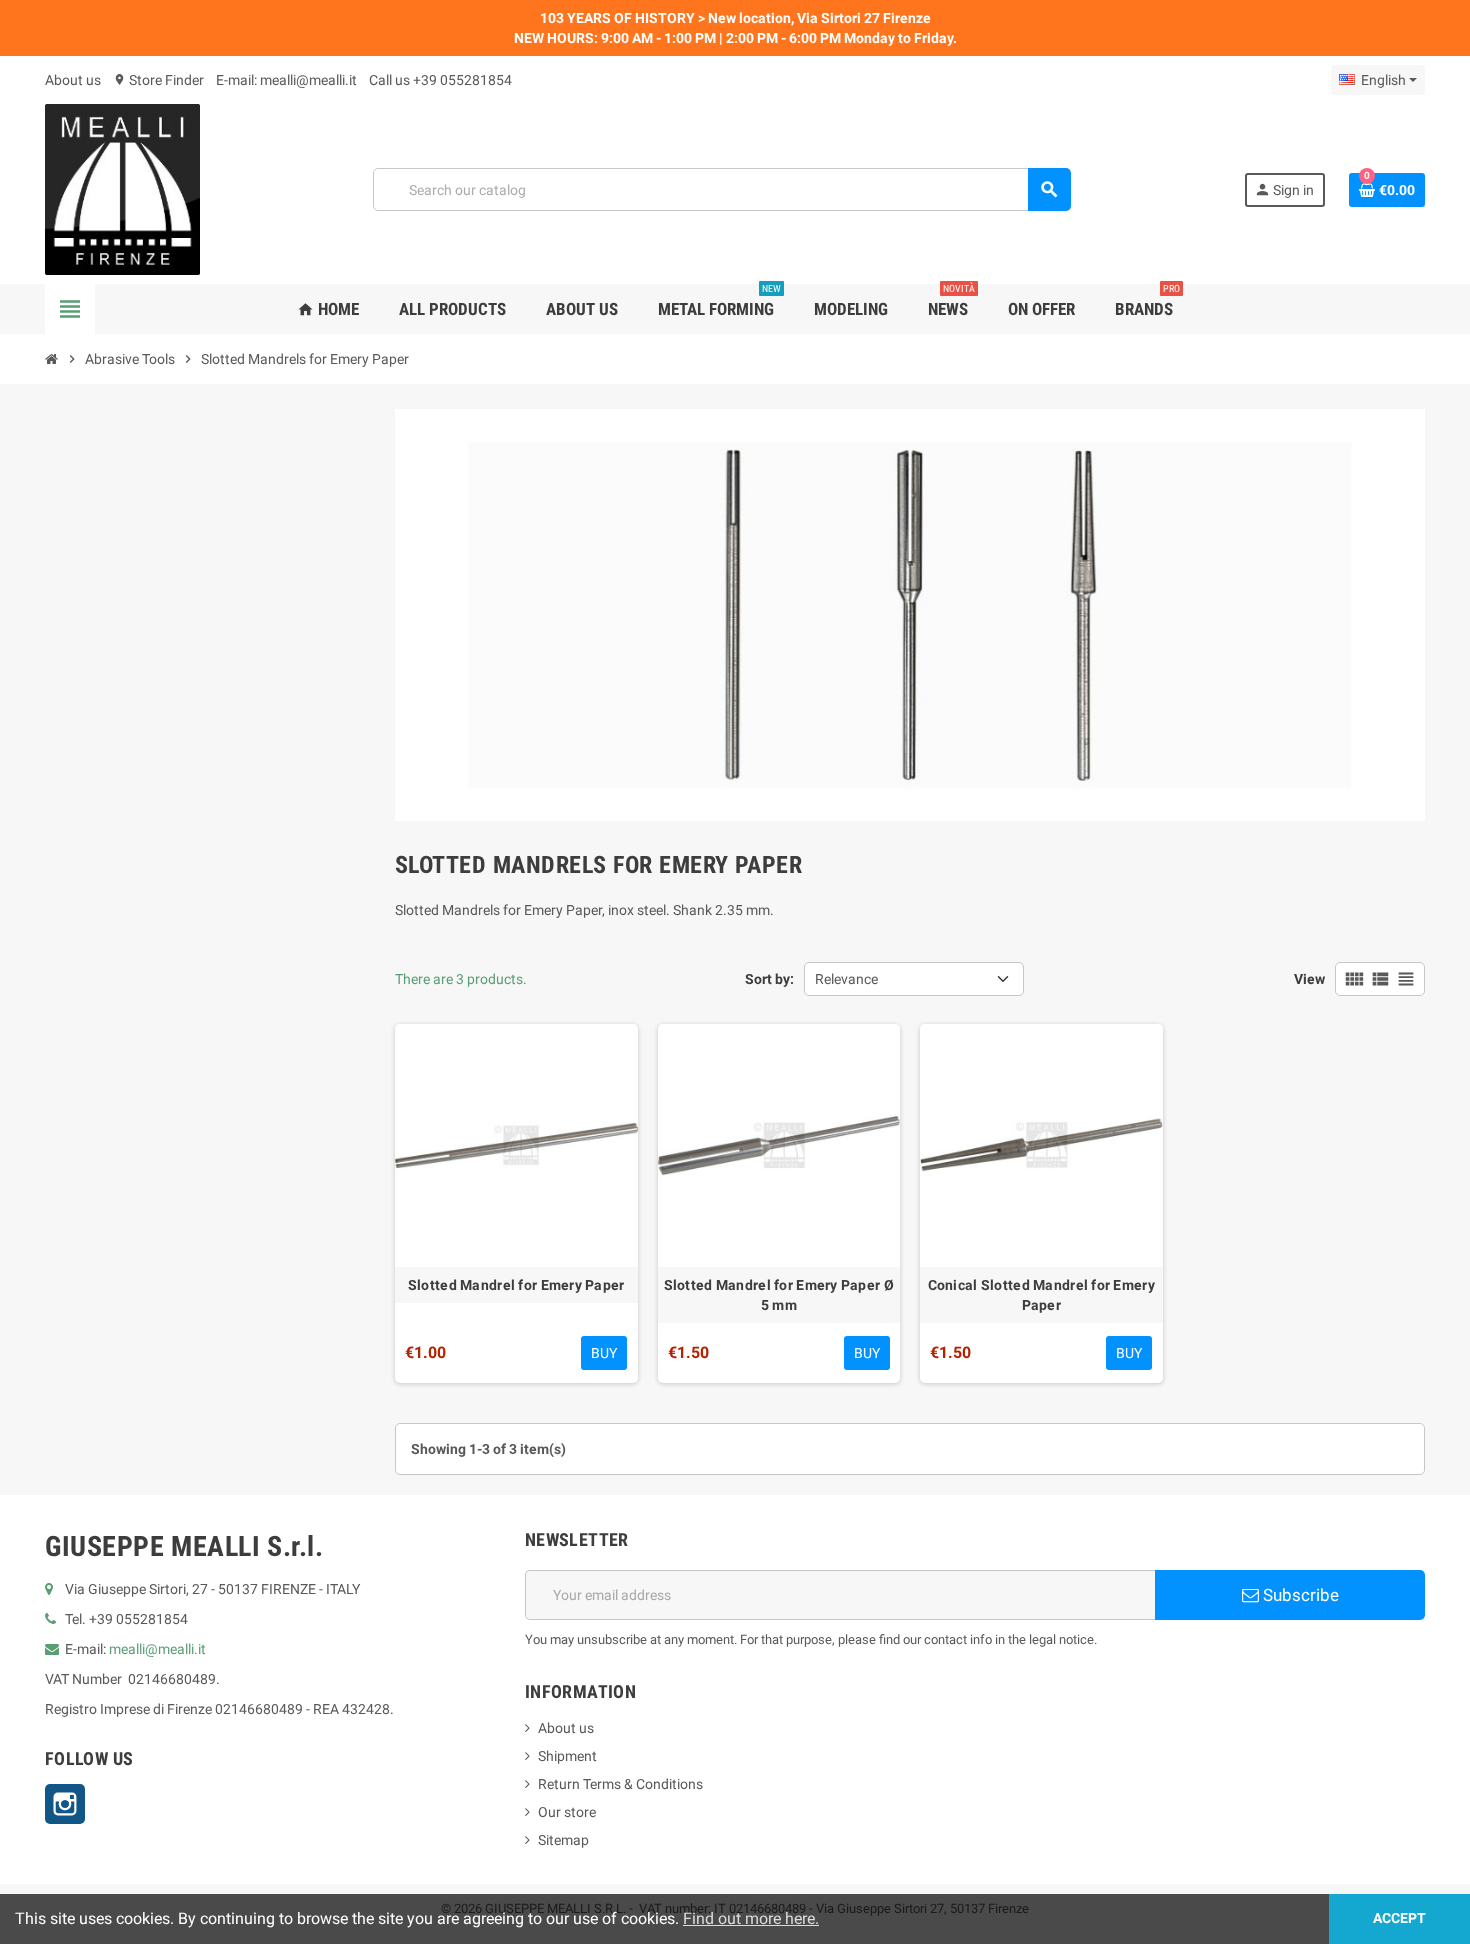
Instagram (65, 1804)
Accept (1399, 1918)
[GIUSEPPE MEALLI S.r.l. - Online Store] (122, 188)
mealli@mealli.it (157, 1649)
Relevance (846, 979)
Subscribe (1299, 1595)
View (1309, 979)
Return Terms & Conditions (620, 1784)
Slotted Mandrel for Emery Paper (516, 1285)
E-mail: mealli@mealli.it (286, 80)
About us (73, 80)
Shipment (567, 1756)
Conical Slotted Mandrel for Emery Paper (1041, 1295)
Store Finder (158, 80)
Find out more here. (751, 1918)
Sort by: (769, 979)
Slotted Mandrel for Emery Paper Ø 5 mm (779, 1295)
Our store (567, 1812)
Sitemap (563, 1840)
